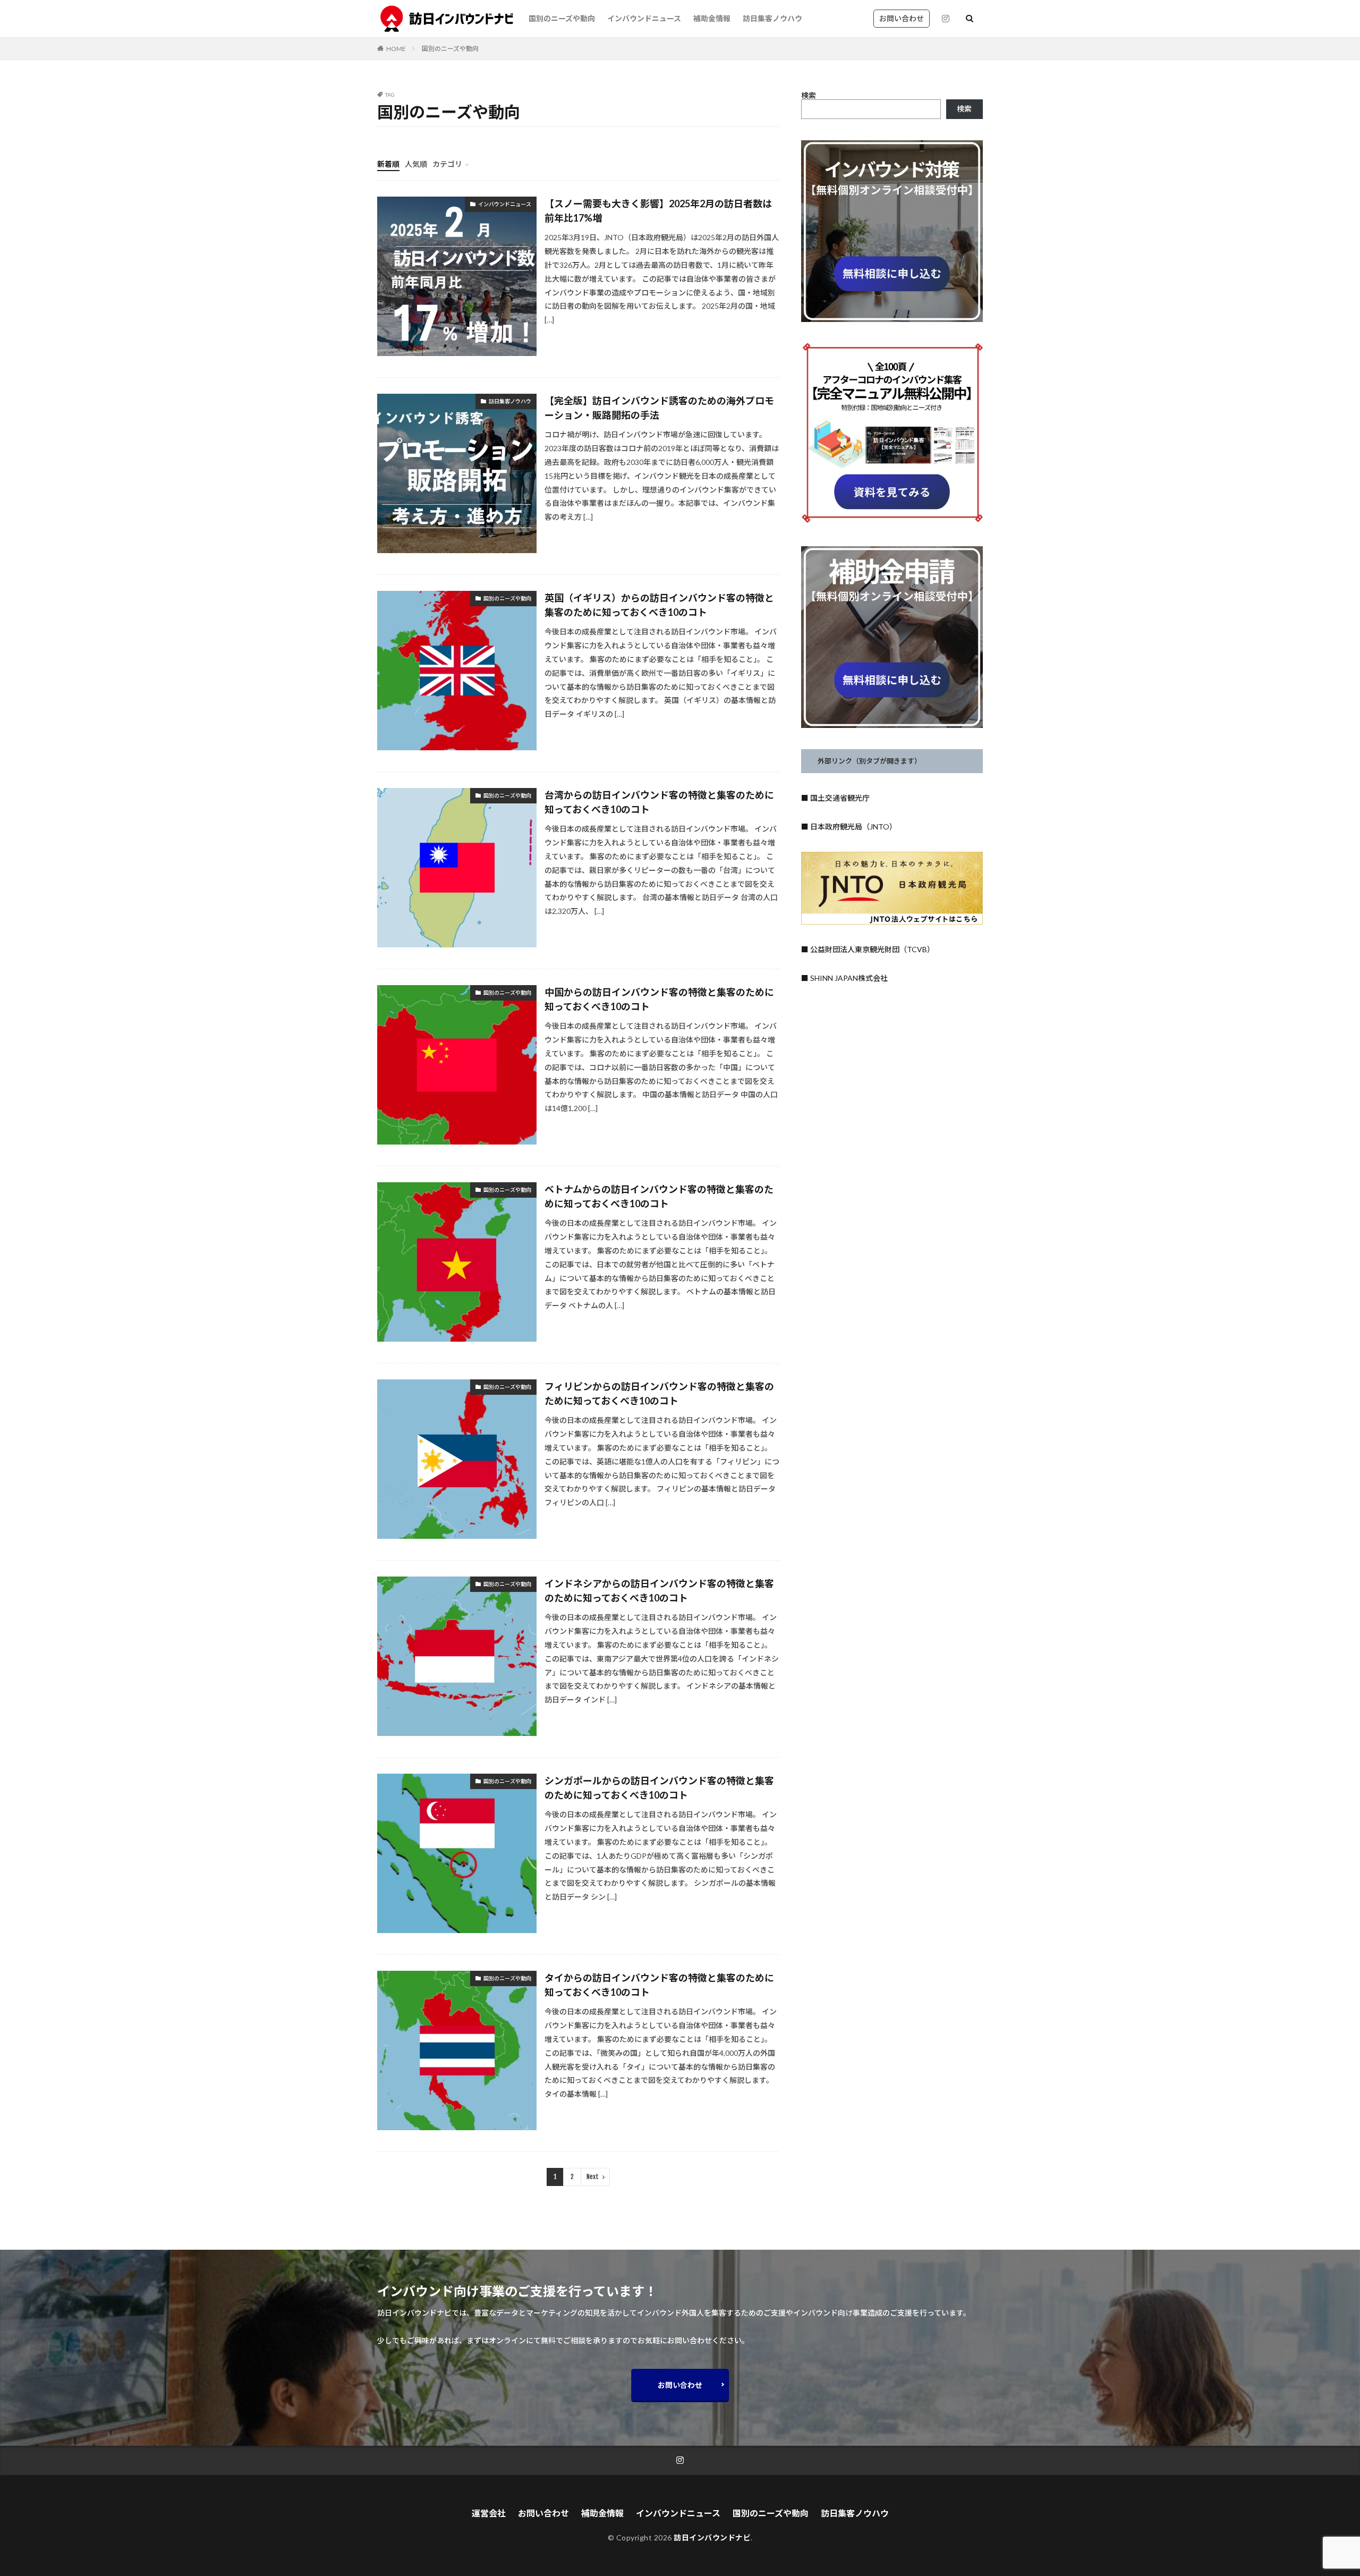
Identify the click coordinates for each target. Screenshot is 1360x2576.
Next (593, 2177)
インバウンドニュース (644, 18)
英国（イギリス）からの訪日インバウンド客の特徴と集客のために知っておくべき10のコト (659, 605)
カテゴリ (447, 164)
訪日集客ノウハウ (772, 18)
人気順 (416, 164)
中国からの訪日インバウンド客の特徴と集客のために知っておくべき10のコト (659, 999)
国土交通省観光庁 (840, 798)
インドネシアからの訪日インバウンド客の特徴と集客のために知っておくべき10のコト (659, 1591)
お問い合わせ (902, 18)
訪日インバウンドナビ (712, 2537)
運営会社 (489, 2513)
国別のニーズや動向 (562, 18)
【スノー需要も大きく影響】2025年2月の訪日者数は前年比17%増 (658, 211)
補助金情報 (712, 18)
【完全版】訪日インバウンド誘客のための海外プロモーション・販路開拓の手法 (659, 408)
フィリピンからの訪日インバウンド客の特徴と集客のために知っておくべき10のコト (659, 1393)
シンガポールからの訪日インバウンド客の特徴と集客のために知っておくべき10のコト (659, 1788)
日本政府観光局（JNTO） (853, 827)
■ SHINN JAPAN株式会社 (844, 978)
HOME (396, 49)
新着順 (388, 164)
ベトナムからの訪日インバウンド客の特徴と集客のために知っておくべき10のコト (659, 1196)
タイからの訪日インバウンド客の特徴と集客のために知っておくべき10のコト (659, 1985)
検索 (809, 95)
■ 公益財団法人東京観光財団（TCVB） (868, 949)
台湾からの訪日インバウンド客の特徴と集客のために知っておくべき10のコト (659, 802)
